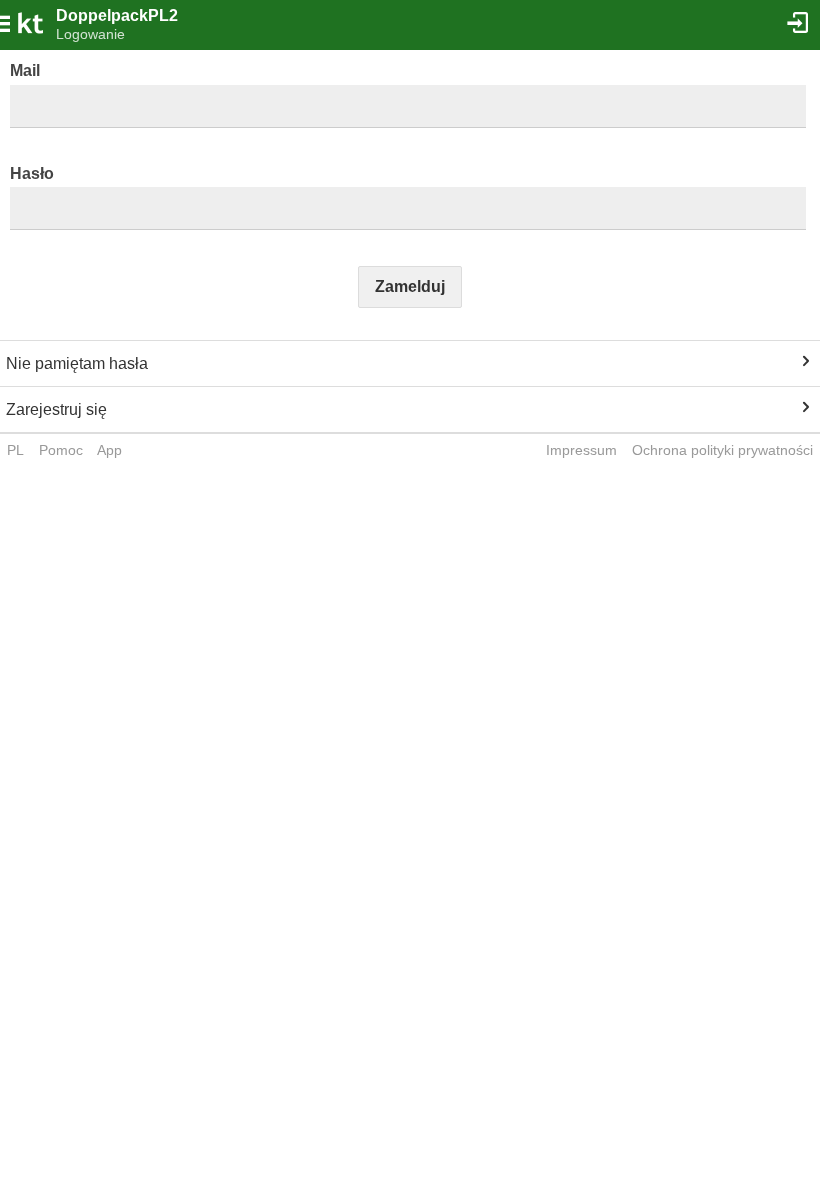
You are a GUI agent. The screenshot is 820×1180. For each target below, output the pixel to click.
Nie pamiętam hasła (77, 363)
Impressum (581, 450)
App (109, 450)
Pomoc (61, 450)
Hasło (32, 173)
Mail (25, 70)
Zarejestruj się (56, 409)
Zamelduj (410, 286)
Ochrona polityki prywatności (722, 450)
